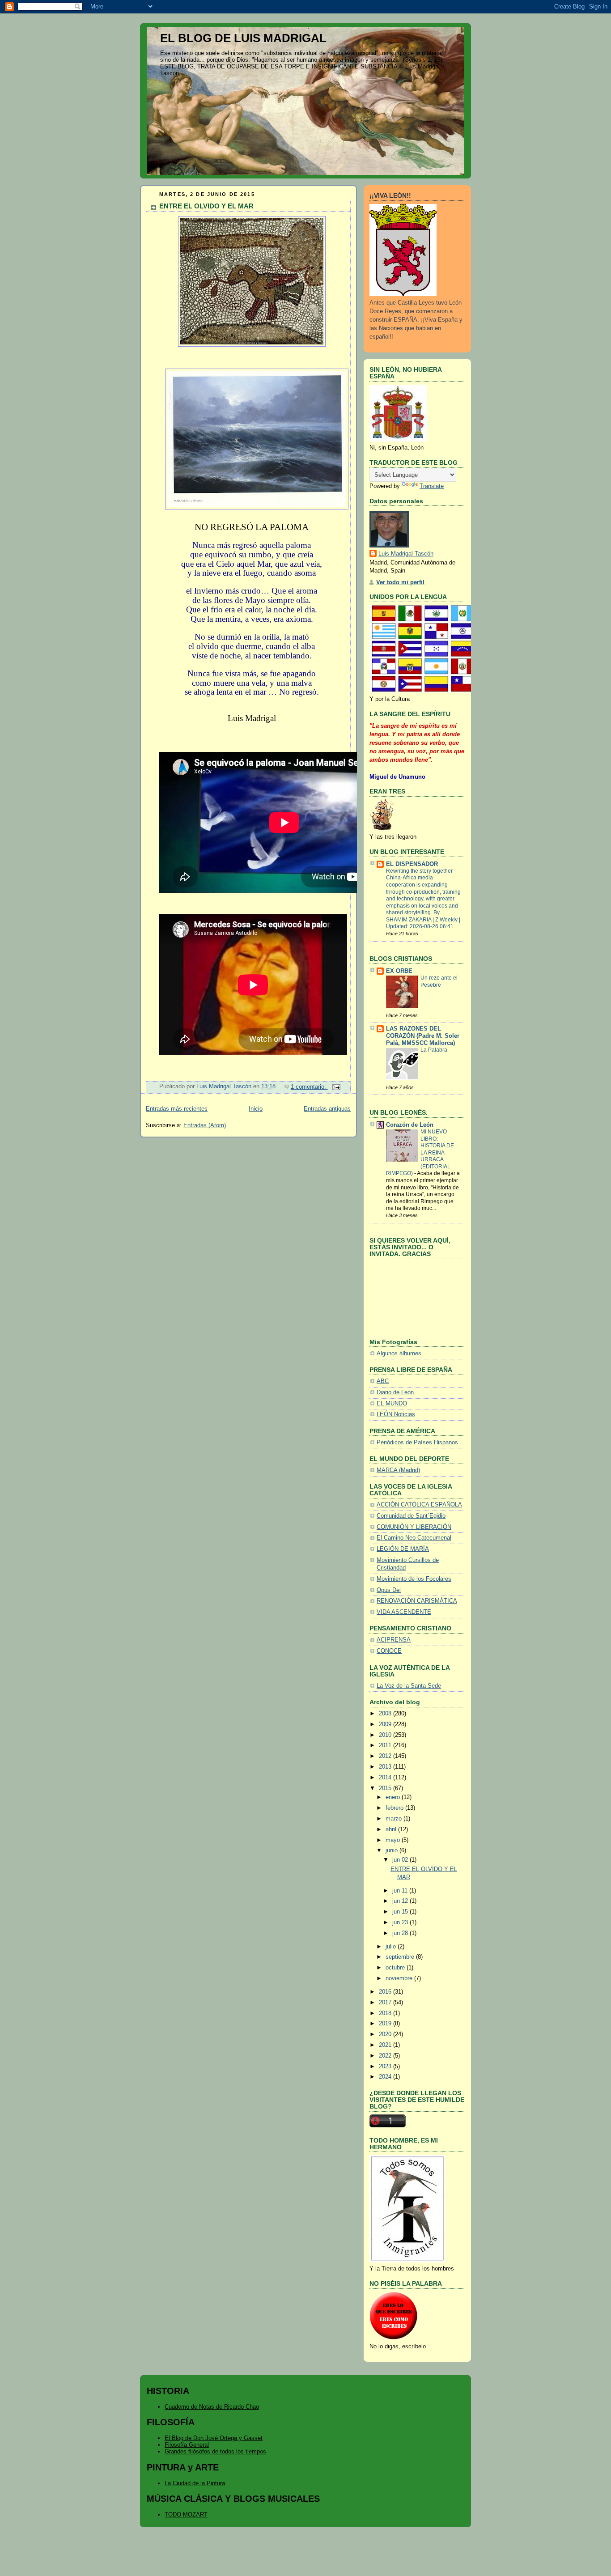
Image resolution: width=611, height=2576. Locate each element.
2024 (386, 2077)
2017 (386, 2003)
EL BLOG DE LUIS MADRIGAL (243, 38)
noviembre (400, 1978)
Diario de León (395, 1392)
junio (392, 1850)
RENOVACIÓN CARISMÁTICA (417, 1601)
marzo (395, 1819)
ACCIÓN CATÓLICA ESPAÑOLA (419, 1505)
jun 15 (401, 1912)
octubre (396, 1968)
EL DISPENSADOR (412, 864)
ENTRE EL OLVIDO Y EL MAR (206, 206)
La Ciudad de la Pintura (195, 2483)
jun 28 (401, 1933)
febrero (395, 1808)
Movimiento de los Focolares (414, 1579)
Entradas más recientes (177, 1109)
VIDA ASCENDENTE (404, 1612)
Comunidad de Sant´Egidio (411, 1516)
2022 (386, 2056)
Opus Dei (389, 1590)
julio (392, 1947)
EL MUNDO (392, 1404)
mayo (394, 1840)
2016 (386, 1992)
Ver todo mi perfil (400, 582)
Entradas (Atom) (205, 1125)
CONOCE (389, 1651)
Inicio (256, 1109)
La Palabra (434, 1050)
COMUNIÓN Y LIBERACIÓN (414, 1527)
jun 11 (401, 1891)
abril (392, 1829)
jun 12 (401, 1901)
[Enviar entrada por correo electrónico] (336, 1087)
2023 (386, 2067)
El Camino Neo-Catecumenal (414, 1538)
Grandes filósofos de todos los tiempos (215, 2451)
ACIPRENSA (394, 1640)
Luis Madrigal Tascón (406, 554)
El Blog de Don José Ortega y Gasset (214, 2438)
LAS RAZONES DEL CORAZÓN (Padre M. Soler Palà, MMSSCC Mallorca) (423, 1036)
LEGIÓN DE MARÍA (403, 1549)
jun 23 (401, 1922)
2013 (386, 1767)
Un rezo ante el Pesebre (439, 981)
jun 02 (401, 1860)
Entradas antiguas (327, 1109)
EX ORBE (399, 971)
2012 (386, 1756)
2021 (386, 2045)
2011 (386, 1745)
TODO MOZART (186, 2514)
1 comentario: (309, 1087)
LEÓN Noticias (396, 1414)
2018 (386, 2013)
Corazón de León (410, 1125)
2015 (386, 1788)
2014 (386, 1778)
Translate (432, 486)
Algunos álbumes (399, 1354)
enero (394, 1797)
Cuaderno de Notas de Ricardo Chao (212, 2407)
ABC (383, 1381)
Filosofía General (187, 2445)
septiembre (401, 1957)
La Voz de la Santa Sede (409, 1686)
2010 (386, 1735)
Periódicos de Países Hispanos (417, 1443)
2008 (386, 1714)
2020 (386, 2034)
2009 (386, 1724)
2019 (386, 2024)
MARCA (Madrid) (398, 1470)
